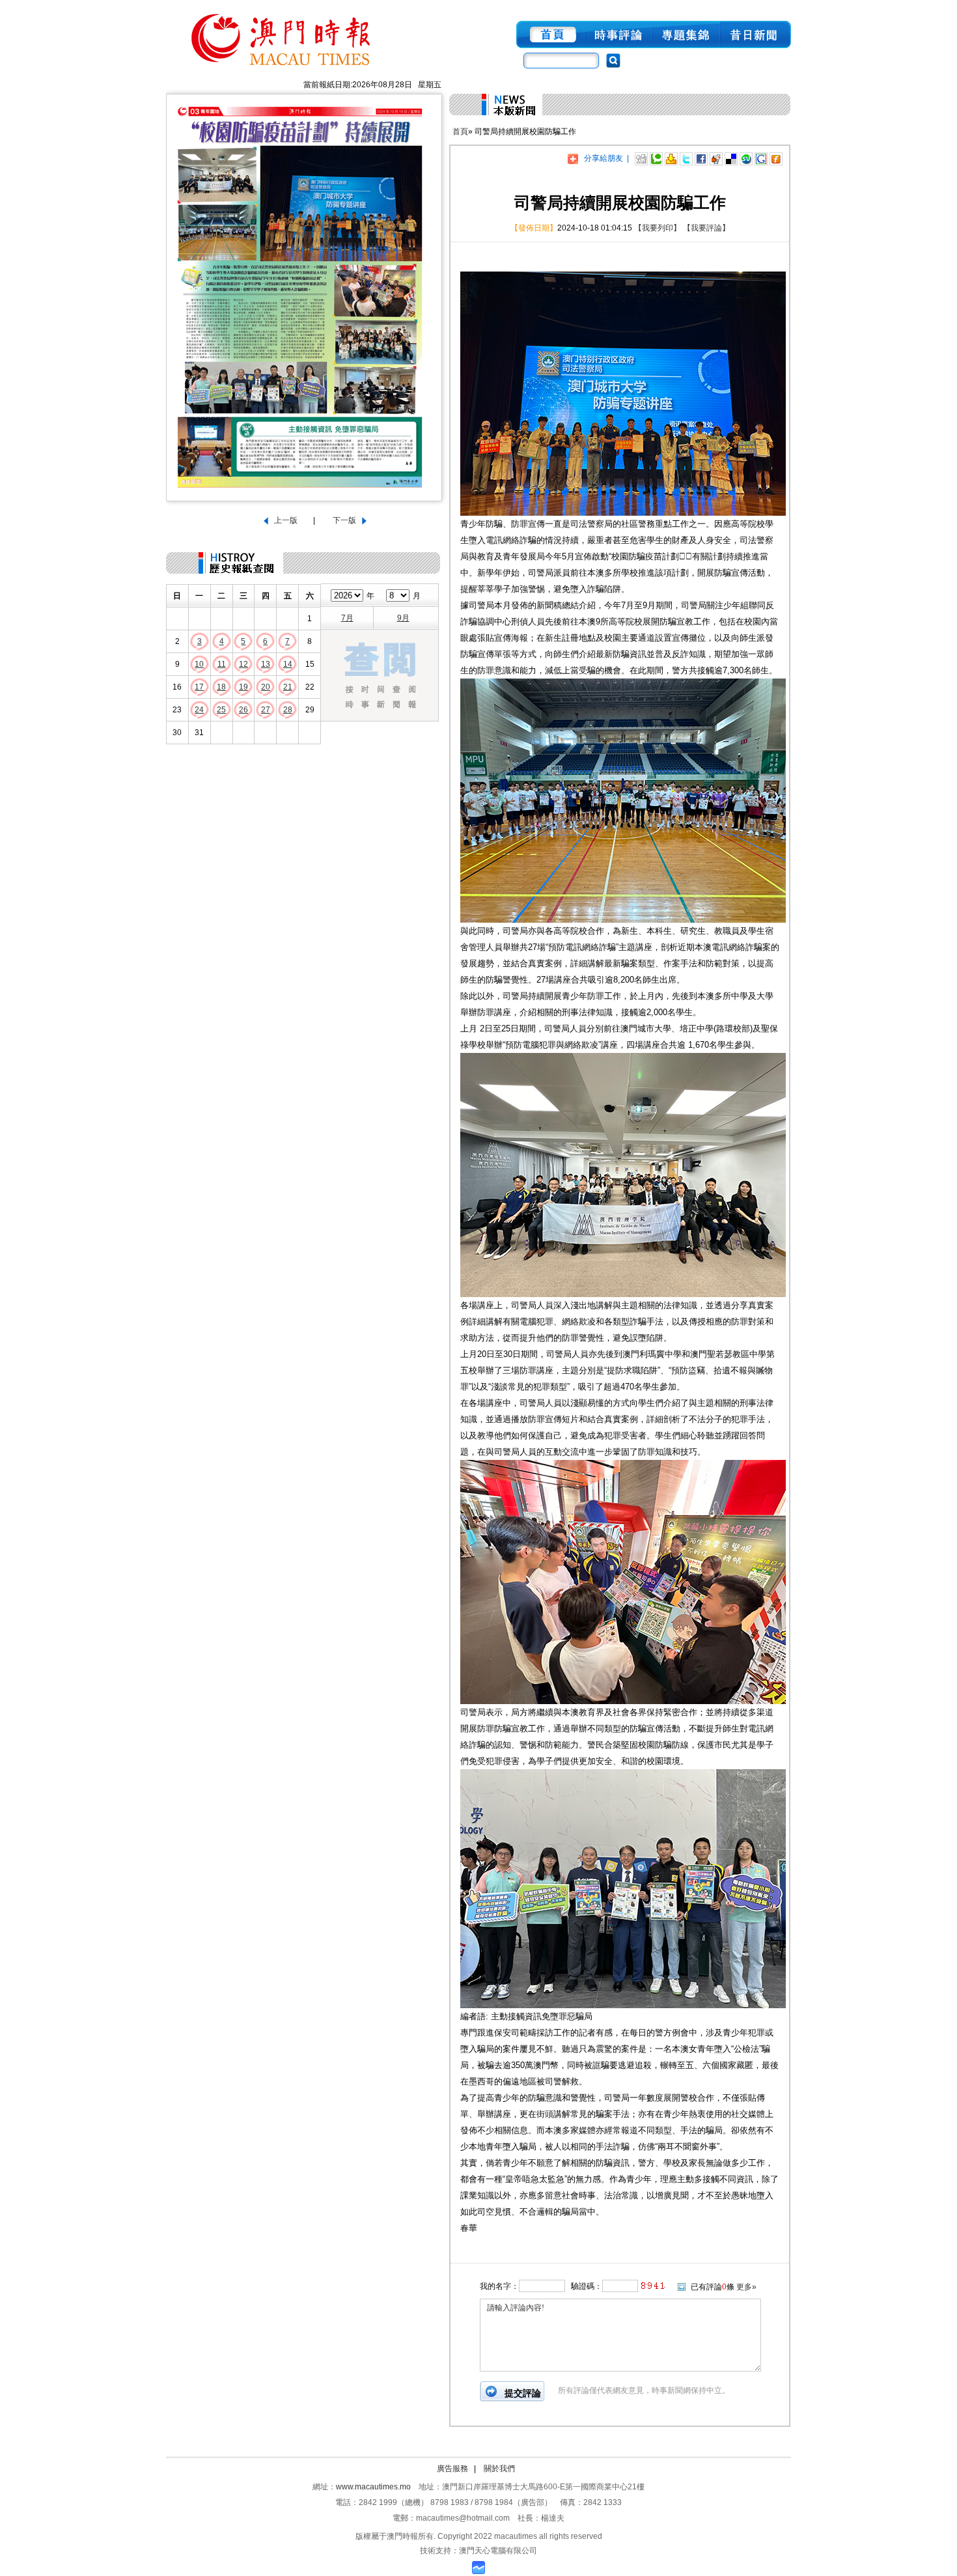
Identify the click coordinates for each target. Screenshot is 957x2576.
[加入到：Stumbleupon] (746, 158)
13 (266, 664)
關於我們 (499, 2469)
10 (199, 664)
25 (221, 710)
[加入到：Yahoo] (671, 158)
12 (243, 664)
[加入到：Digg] (641, 158)
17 (199, 687)
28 (288, 710)
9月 (403, 618)
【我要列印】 (658, 228)
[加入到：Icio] (731, 158)
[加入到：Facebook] (701, 158)
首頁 (460, 132)
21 (288, 687)
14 (288, 664)
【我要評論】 (706, 228)
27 (266, 710)
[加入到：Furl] (776, 158)
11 (222, 664)
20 (266, 687)
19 (243, 687)
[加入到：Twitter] (686, 158)
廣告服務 (452, 2469)
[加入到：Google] (761, 158)
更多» (746, 2287)
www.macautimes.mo (373, 2487)
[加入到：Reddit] (716, 158)
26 (243, 710)
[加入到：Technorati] (656, 158)
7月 (347, 618)
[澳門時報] (282, 70)
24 (199, 710)
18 (221, 687)
